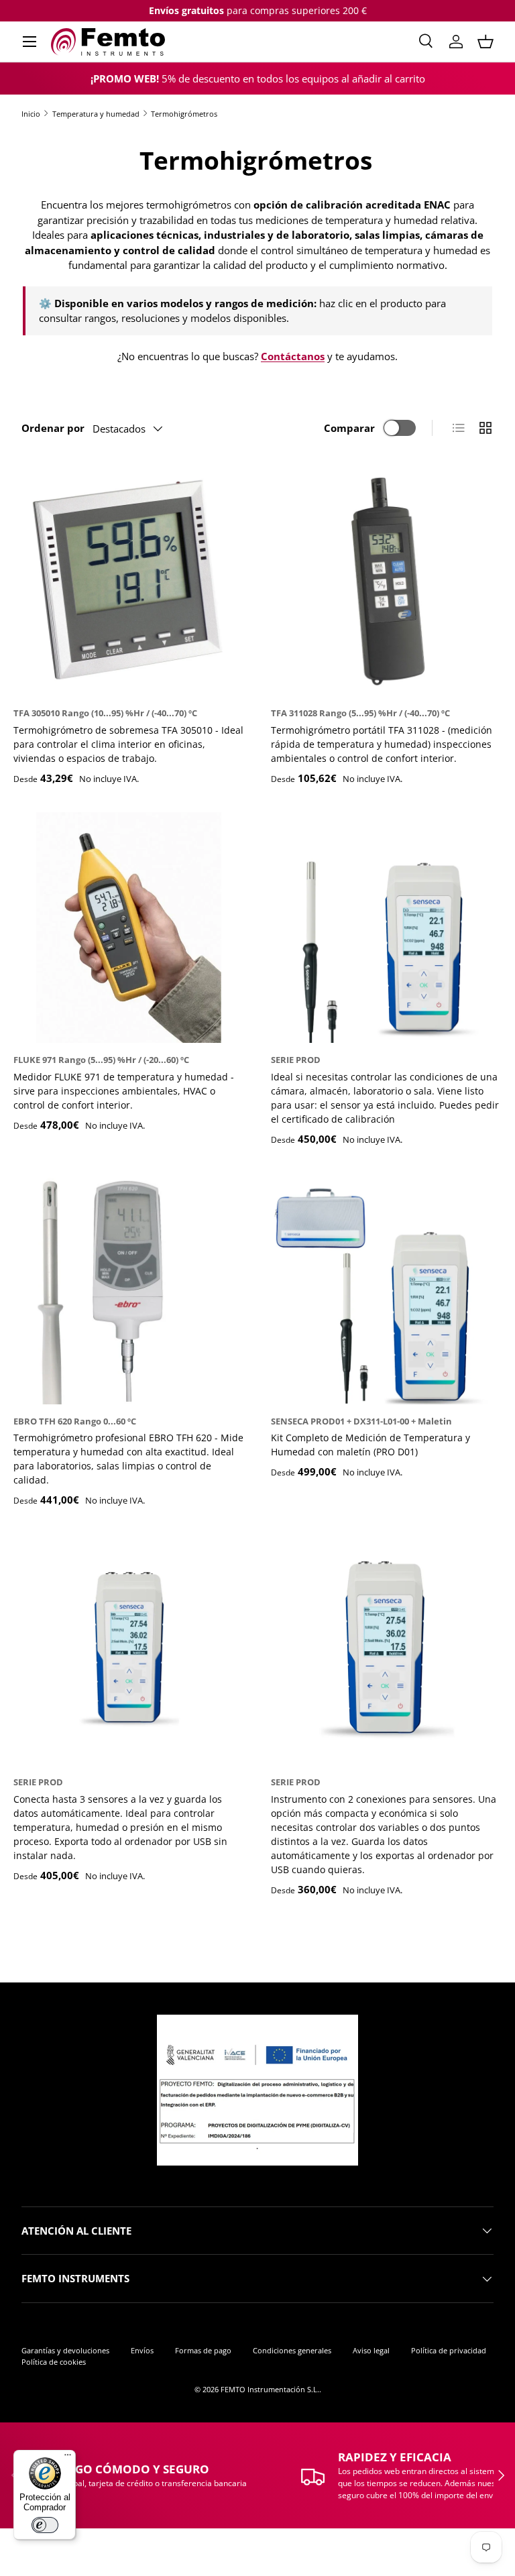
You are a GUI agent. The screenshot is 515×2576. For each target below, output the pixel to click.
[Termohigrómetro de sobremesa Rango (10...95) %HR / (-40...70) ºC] (129, 581)
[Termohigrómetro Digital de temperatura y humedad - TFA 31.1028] (386, 581)
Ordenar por (53, 428)
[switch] (45, 2525)
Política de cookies (54, 2362)
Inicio (31, 114)
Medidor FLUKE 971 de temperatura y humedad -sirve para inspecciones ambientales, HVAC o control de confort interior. (124, 1091)
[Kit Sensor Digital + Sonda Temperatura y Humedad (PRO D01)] (386, 928)
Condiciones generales (292, 2350)
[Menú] (68, 2458)
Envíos (142, 2350)
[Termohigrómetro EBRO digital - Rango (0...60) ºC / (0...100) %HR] (129, 1289)
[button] (485, 42)
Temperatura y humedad (96, 114)
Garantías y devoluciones (65, 2350)
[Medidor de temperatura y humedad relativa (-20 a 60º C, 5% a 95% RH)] (129, 928)
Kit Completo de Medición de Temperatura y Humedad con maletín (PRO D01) (370, 1445)
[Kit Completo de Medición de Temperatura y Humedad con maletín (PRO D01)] (386, 1289)
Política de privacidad (449, 2350)
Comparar (349, 428)
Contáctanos (293, 356)
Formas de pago (203, 2350)
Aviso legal (371, 2350)
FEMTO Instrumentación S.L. (270, 2389)
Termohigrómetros (184, 114)
